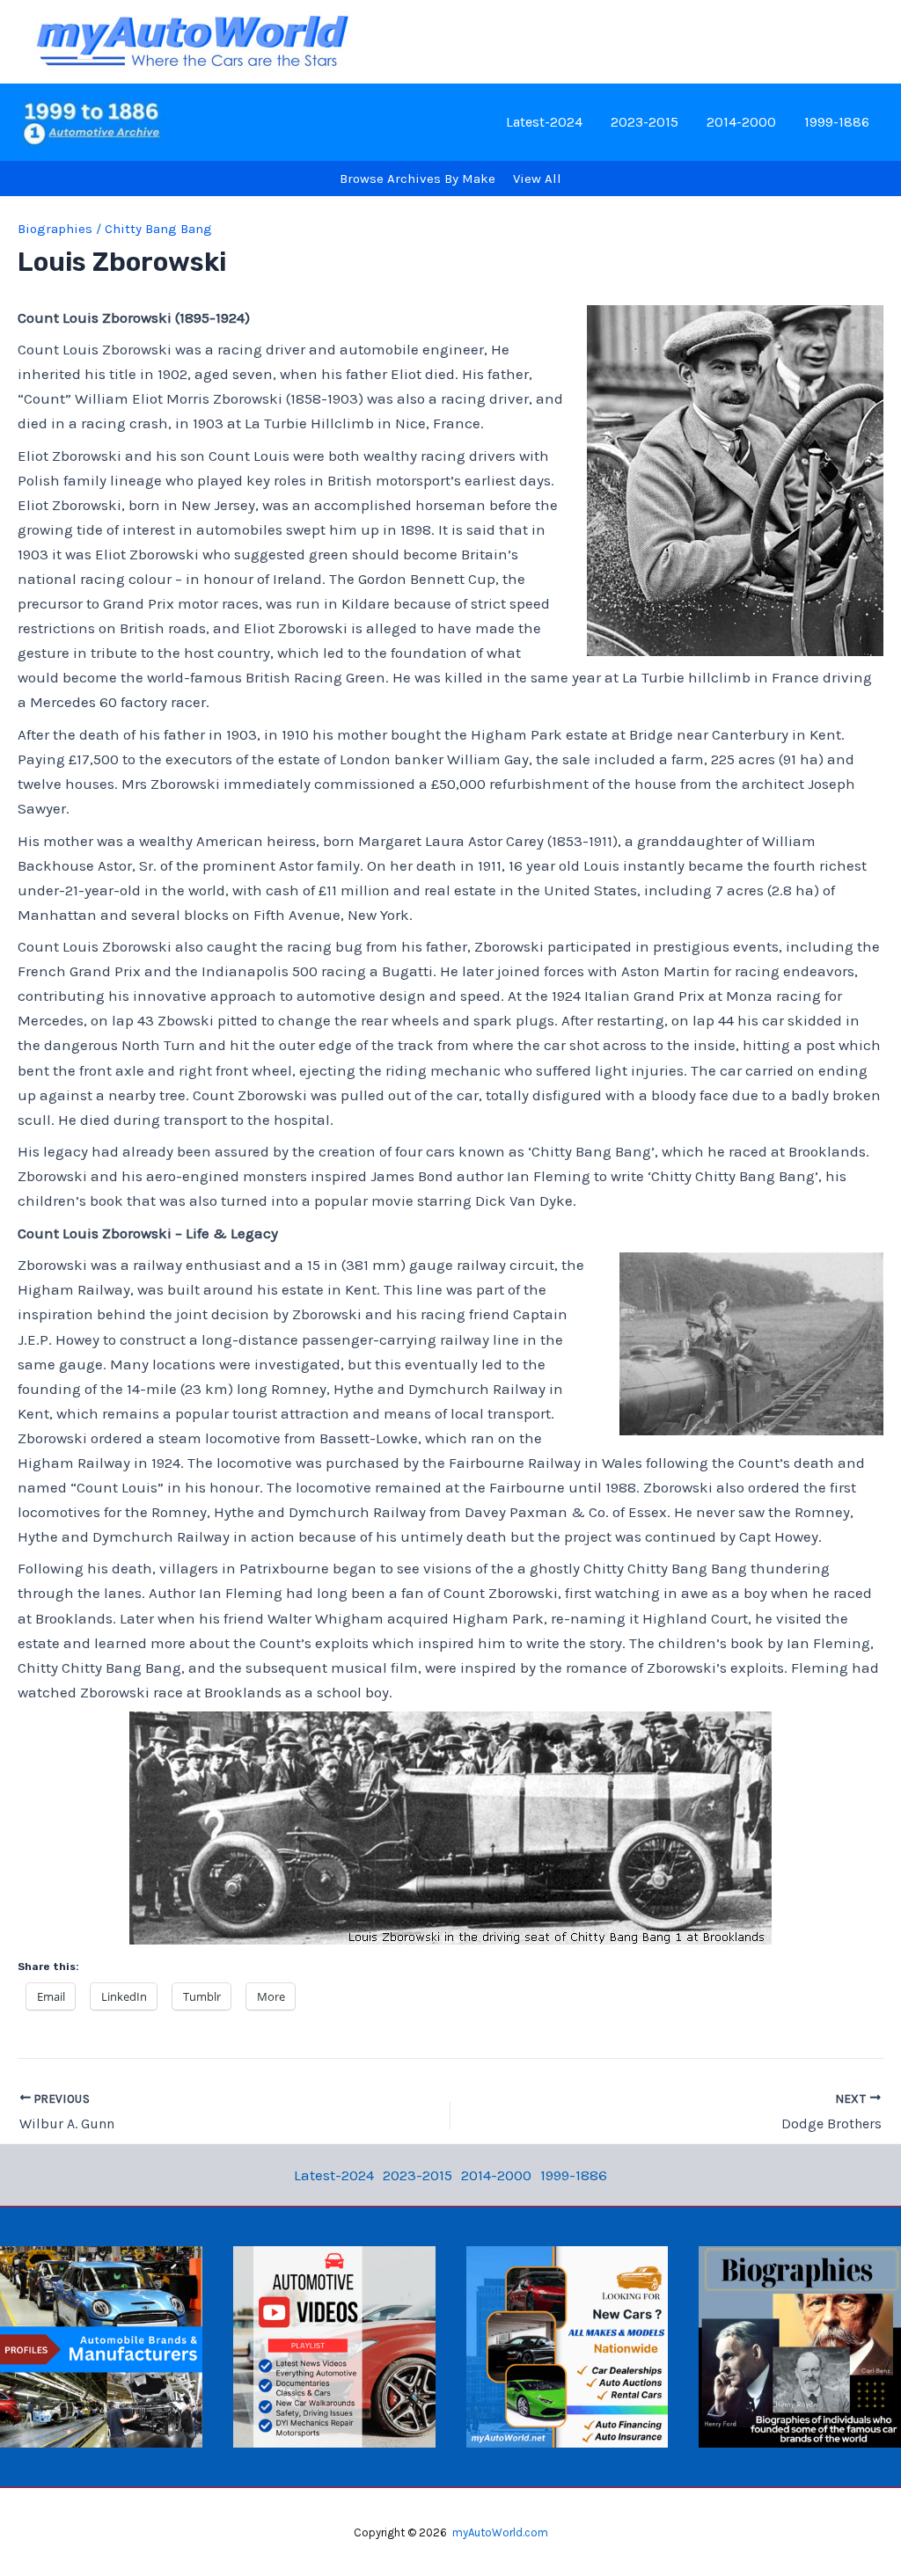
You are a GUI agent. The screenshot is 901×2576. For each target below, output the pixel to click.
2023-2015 (645, 122)
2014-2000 (741, 122)
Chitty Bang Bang (158, 229)
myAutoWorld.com (500, 2532)
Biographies (55, 229)
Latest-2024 (544, 122)
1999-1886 (837, 122)
